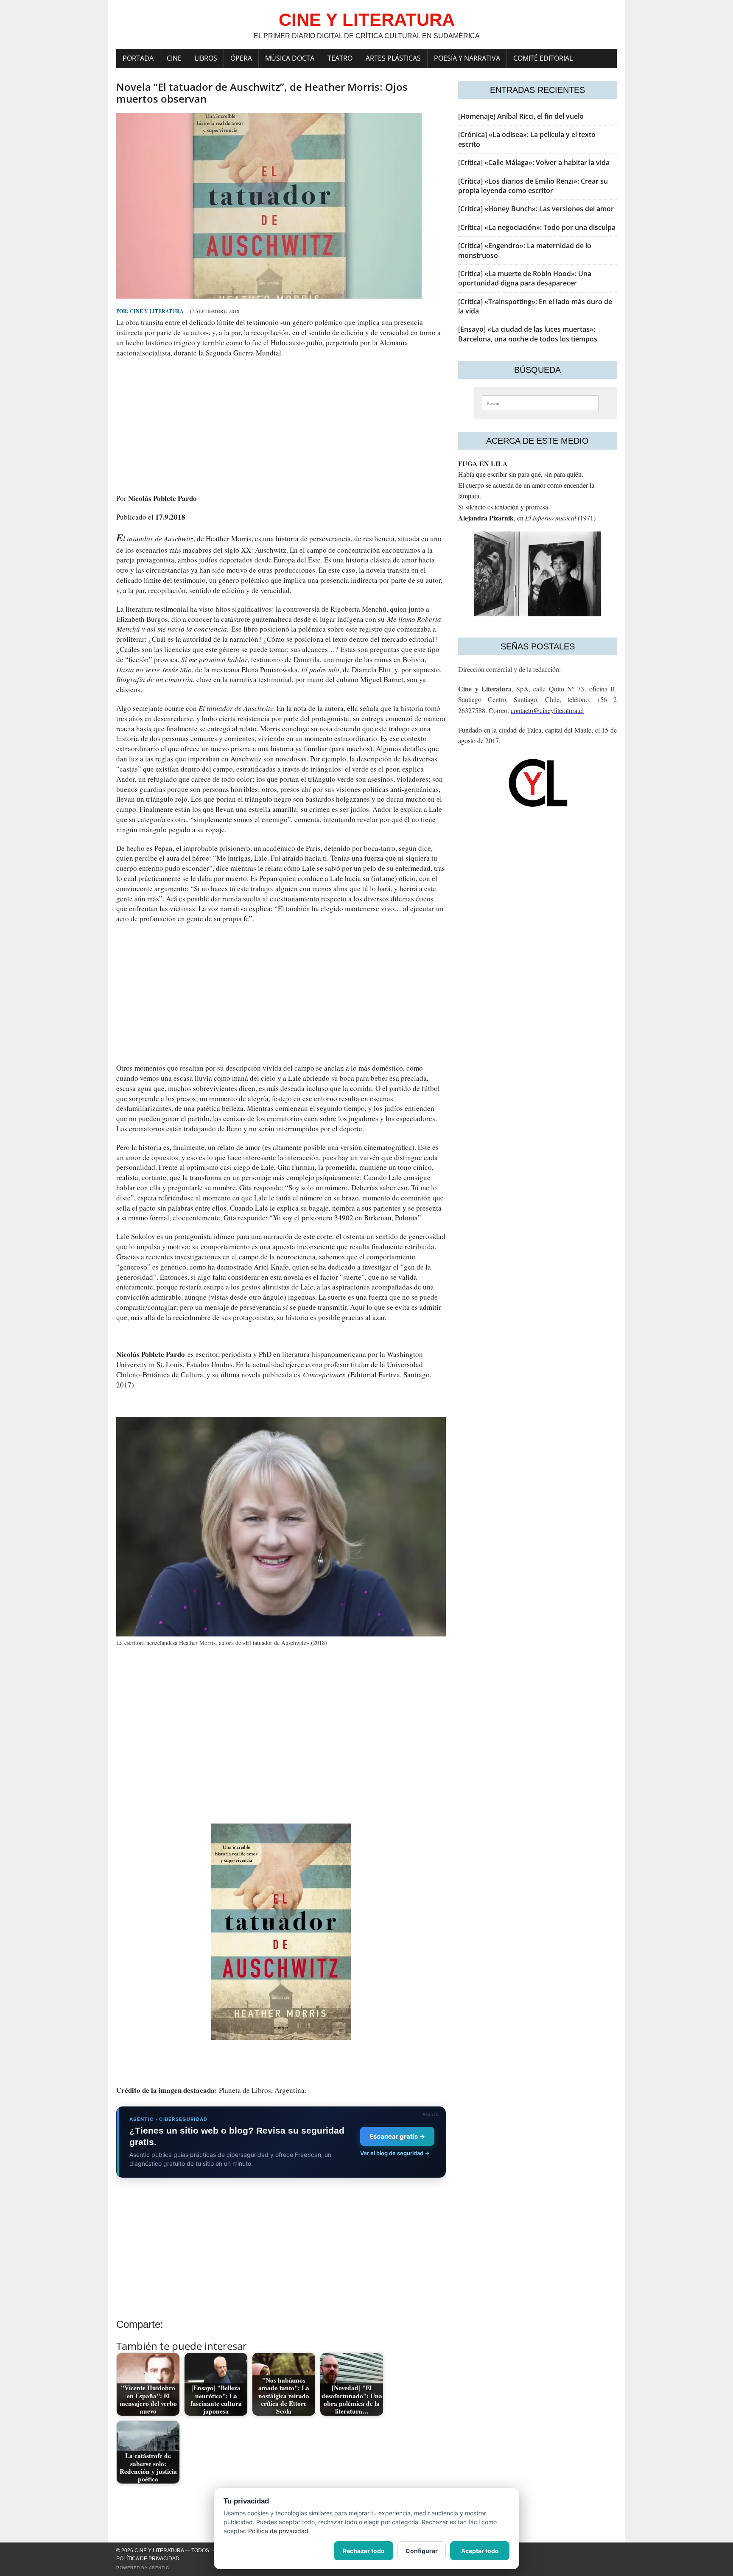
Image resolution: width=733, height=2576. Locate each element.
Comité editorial (543, 58)
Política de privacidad (148, 2559)
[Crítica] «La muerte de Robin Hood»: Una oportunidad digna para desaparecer (525, 278)
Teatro (340, 58)
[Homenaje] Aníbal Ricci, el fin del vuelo (521, 116)
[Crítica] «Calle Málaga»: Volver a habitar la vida (534, 162)
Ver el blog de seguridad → (395, 2153)
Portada (138, 58)
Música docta (290, 58)
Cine (174, 58)
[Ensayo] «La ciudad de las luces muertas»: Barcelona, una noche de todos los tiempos (528, 334)
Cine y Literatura (157, 311)
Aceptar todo (480, 2551)
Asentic (159, 2568)
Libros (206, 58)
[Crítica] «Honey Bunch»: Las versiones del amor (536, 209)
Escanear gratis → (397, 2136)
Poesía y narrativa (467, 58)
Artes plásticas (393, 58)
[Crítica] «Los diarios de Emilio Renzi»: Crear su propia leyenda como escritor (533, 186)
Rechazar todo (364, 2551)
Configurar (422, 2551)
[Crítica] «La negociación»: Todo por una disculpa (537, 227)
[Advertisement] (281, 425)
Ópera (241, 58)
